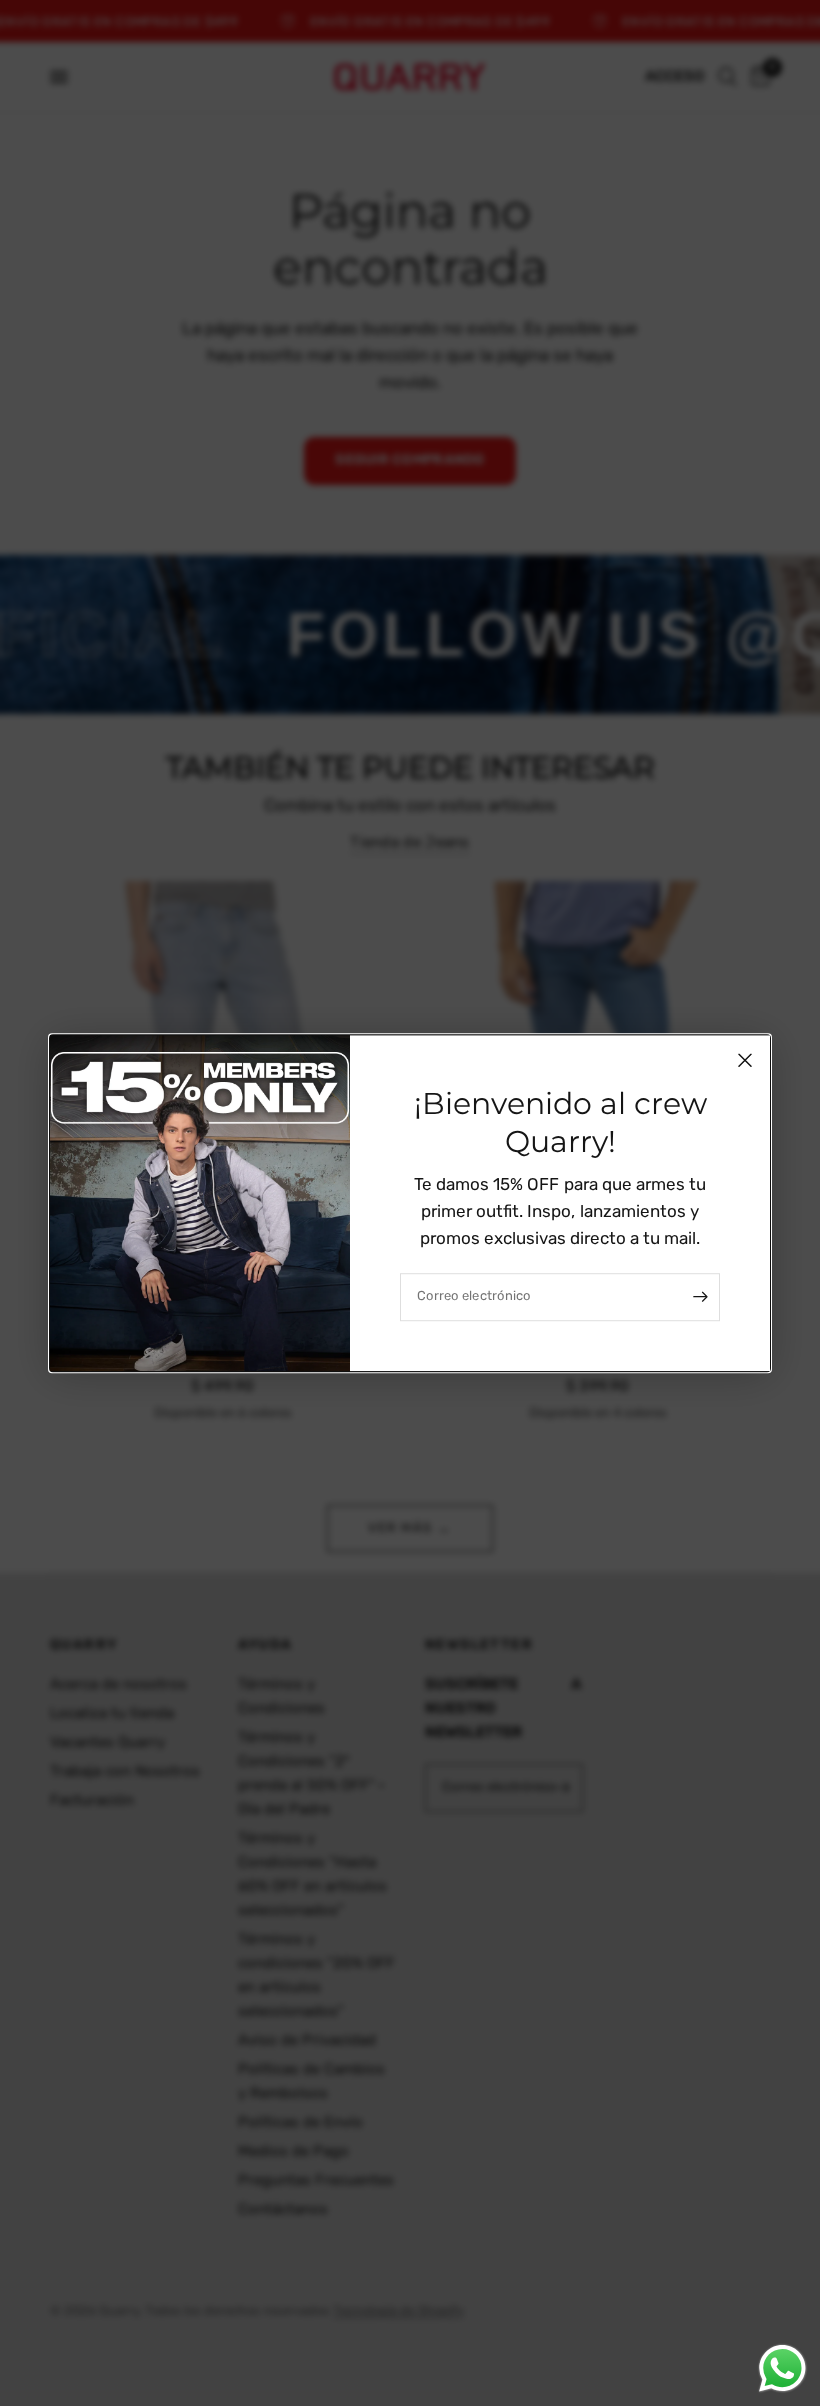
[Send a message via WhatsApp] (782, 2368)
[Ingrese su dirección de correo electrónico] (700, 1297)
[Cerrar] (745, 1060)
